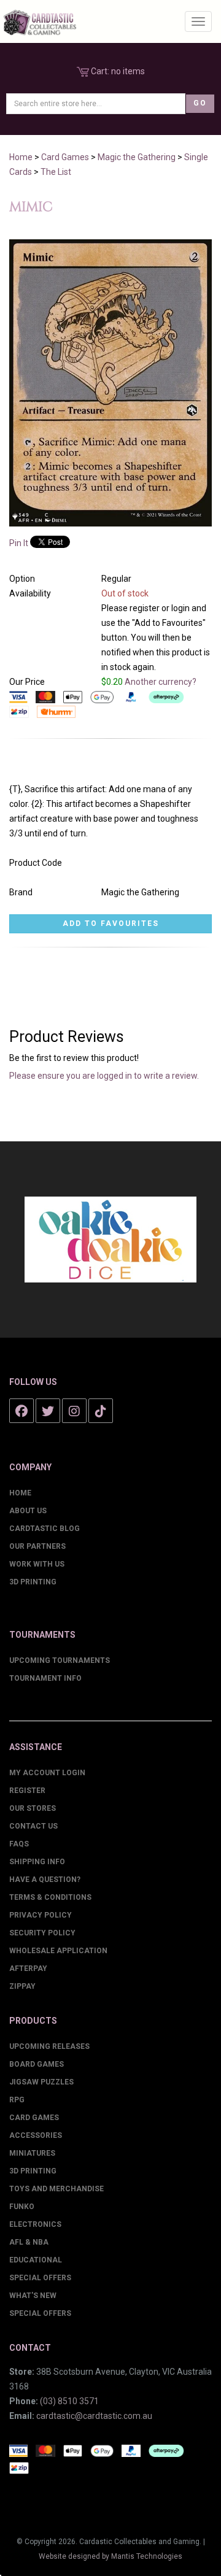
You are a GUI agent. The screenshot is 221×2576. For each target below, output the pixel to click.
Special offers (40, 2313)
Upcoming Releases (49, 2046)
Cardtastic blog (45, 1529)
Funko (22, 2207)
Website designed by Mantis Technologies (110, 2556)
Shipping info (37, 1862)
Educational (36, 2260)
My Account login (47, 1773)
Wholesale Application (58, 1951)
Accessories (36, 2135)
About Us (28, 1511)
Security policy (42, 1933)
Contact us (33, 1826)
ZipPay (22, 1986)
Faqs (19, 1844)
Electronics (35, 2224)
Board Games (37, 2064)
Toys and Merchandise (56, 2189)
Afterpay (28, 1969)
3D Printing (33, 1582)
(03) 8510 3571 (69, 2401)
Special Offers (40, 2278)
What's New (33, 2296)
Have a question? (45, 1880)
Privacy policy (41, 1915)
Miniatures (32, 2153)
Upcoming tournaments (60, 1660)
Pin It (19, 543)
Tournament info (45, 1678)
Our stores (33, 1808)
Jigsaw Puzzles (41, 2082)
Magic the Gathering (137, 157)
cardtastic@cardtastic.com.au (94, 2416)
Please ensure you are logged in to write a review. (104, 1076)
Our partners (37, 1546)
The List (56, 172)
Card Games (65, 157)
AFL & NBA (29, 2242)
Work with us (37, 1564)
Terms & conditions (50, 1897)
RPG (17, 2100)
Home (21, 157)
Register (27, 1791)
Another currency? (161, 682)
